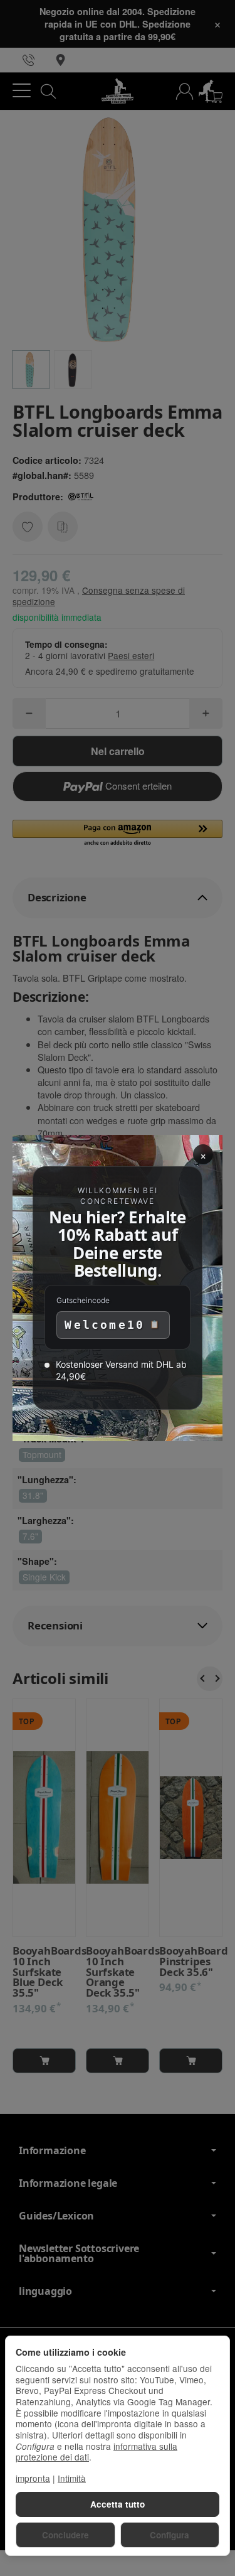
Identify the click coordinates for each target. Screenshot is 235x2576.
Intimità (72, 2478)
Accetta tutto (118, 2504)
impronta (33, 2478)
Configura (170, 2535)
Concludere (65, 2535)
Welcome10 (105, 1325)
